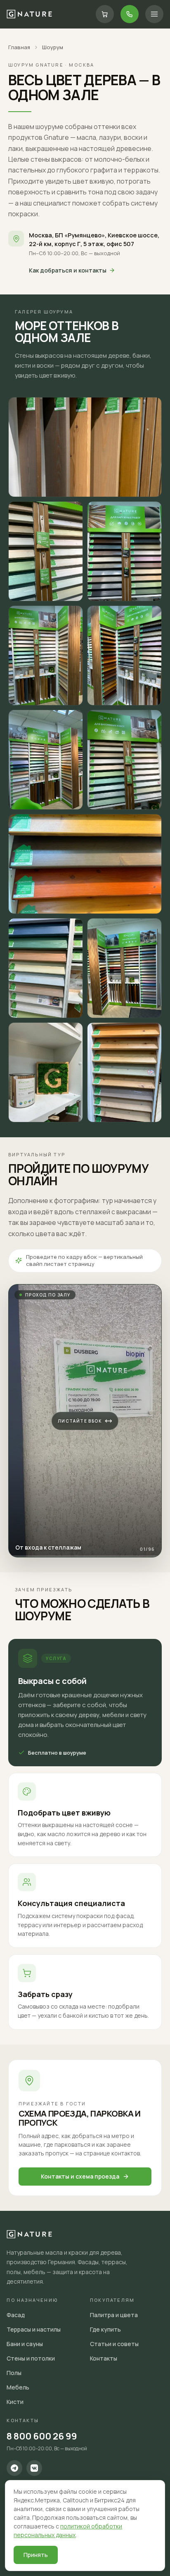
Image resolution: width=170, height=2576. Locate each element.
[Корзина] (105, 14)
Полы (14, 2373)
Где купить (105, 2329)
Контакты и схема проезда (80, 2176)
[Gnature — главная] (29, 14)
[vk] (34, 2468)
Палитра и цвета (114, 2315)
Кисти (15, 2402)
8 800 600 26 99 (42, 2436)
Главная (19, 47)
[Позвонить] (130, 14)
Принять (36, 2555)
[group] (85, 1421)
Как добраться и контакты (68, 270)
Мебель (18, 2387)
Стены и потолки (31, 2358)
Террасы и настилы (34, 2329)
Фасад (16, 2315)
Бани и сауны (25, 2344)
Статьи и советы (114, 2344)
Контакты (104, 2358)
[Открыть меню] (154, 14)
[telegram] (14, 2468)
